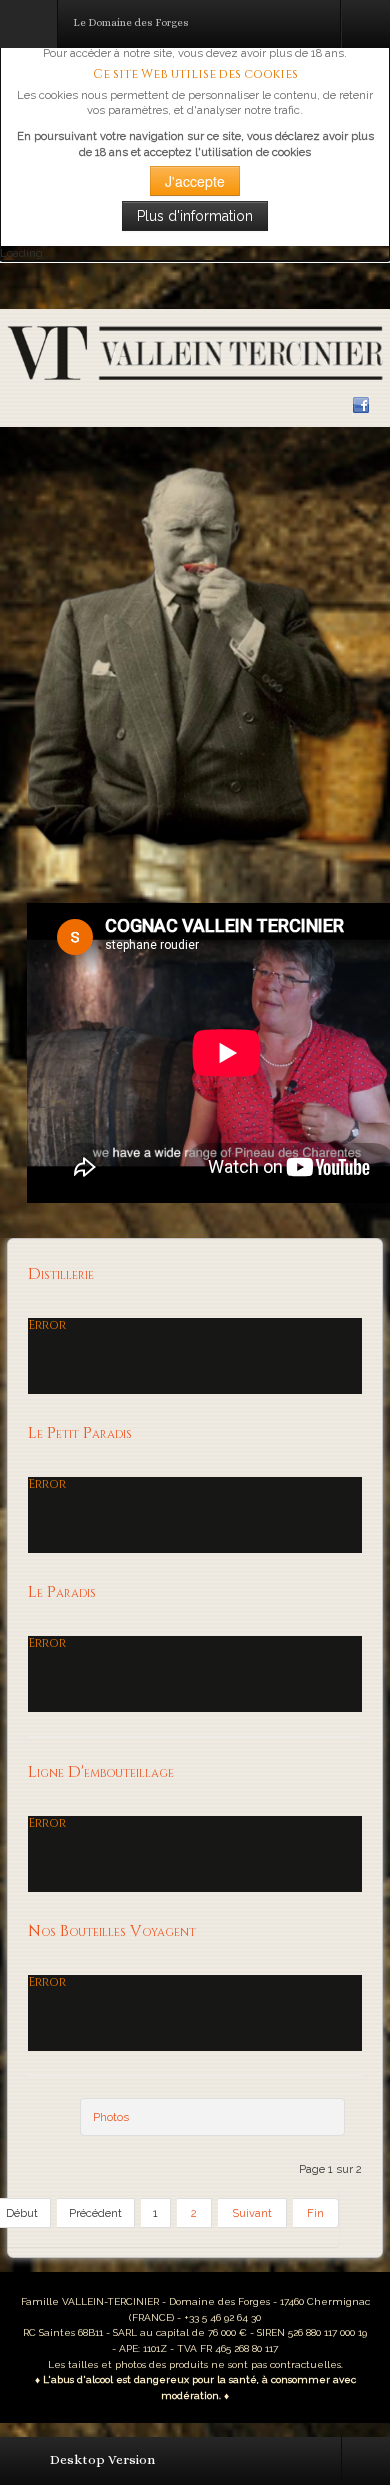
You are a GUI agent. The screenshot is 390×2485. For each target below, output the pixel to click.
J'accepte (195, 181)
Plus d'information (195, 216)
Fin (315, 2213)
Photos (111, 2117)
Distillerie (61, 1274)
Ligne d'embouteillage (101, 1772)
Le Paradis (62, 1592)
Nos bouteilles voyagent (112, 1931)
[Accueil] (195, 352)
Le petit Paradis (80, 1433)
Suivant (252, 2213)
